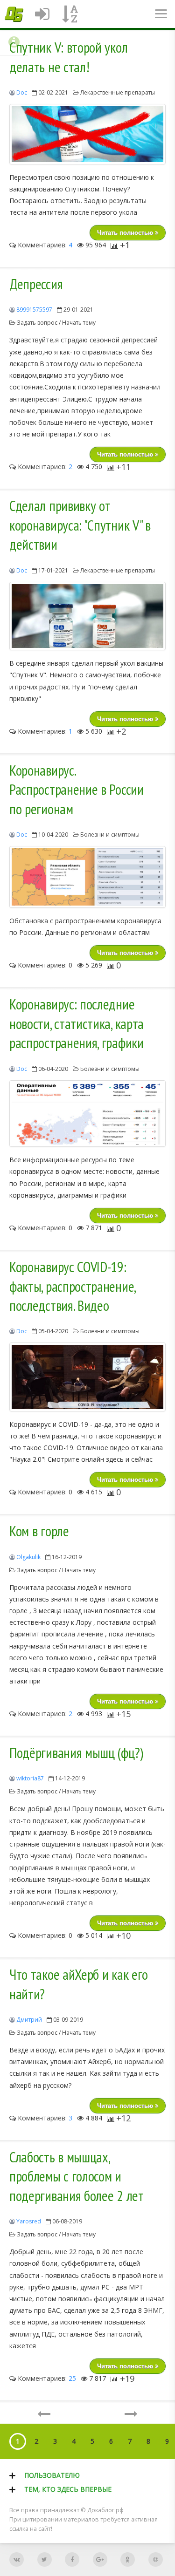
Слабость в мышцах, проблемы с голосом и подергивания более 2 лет (77, 2177)
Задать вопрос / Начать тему (56, 323)
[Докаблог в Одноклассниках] (128, 2559)
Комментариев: (44, 245)
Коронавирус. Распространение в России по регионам (77, 790)
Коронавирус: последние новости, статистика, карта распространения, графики (77, 1024)
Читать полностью (126, 233)
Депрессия (36, 284)
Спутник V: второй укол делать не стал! (68, 57)
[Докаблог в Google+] (100, 2559)
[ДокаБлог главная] (14, 14)
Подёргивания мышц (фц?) (76, 1753)
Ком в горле (39, 1531)
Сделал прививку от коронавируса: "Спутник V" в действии (80, 525)
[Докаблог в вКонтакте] (17, 2559)
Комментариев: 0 (44, 965)
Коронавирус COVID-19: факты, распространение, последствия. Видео (72, 1286)
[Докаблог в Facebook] (72, 2559)
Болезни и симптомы (110, 835)
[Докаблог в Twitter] (45, 2559)
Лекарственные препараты (118, 92)
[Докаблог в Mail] (156, 2559)
